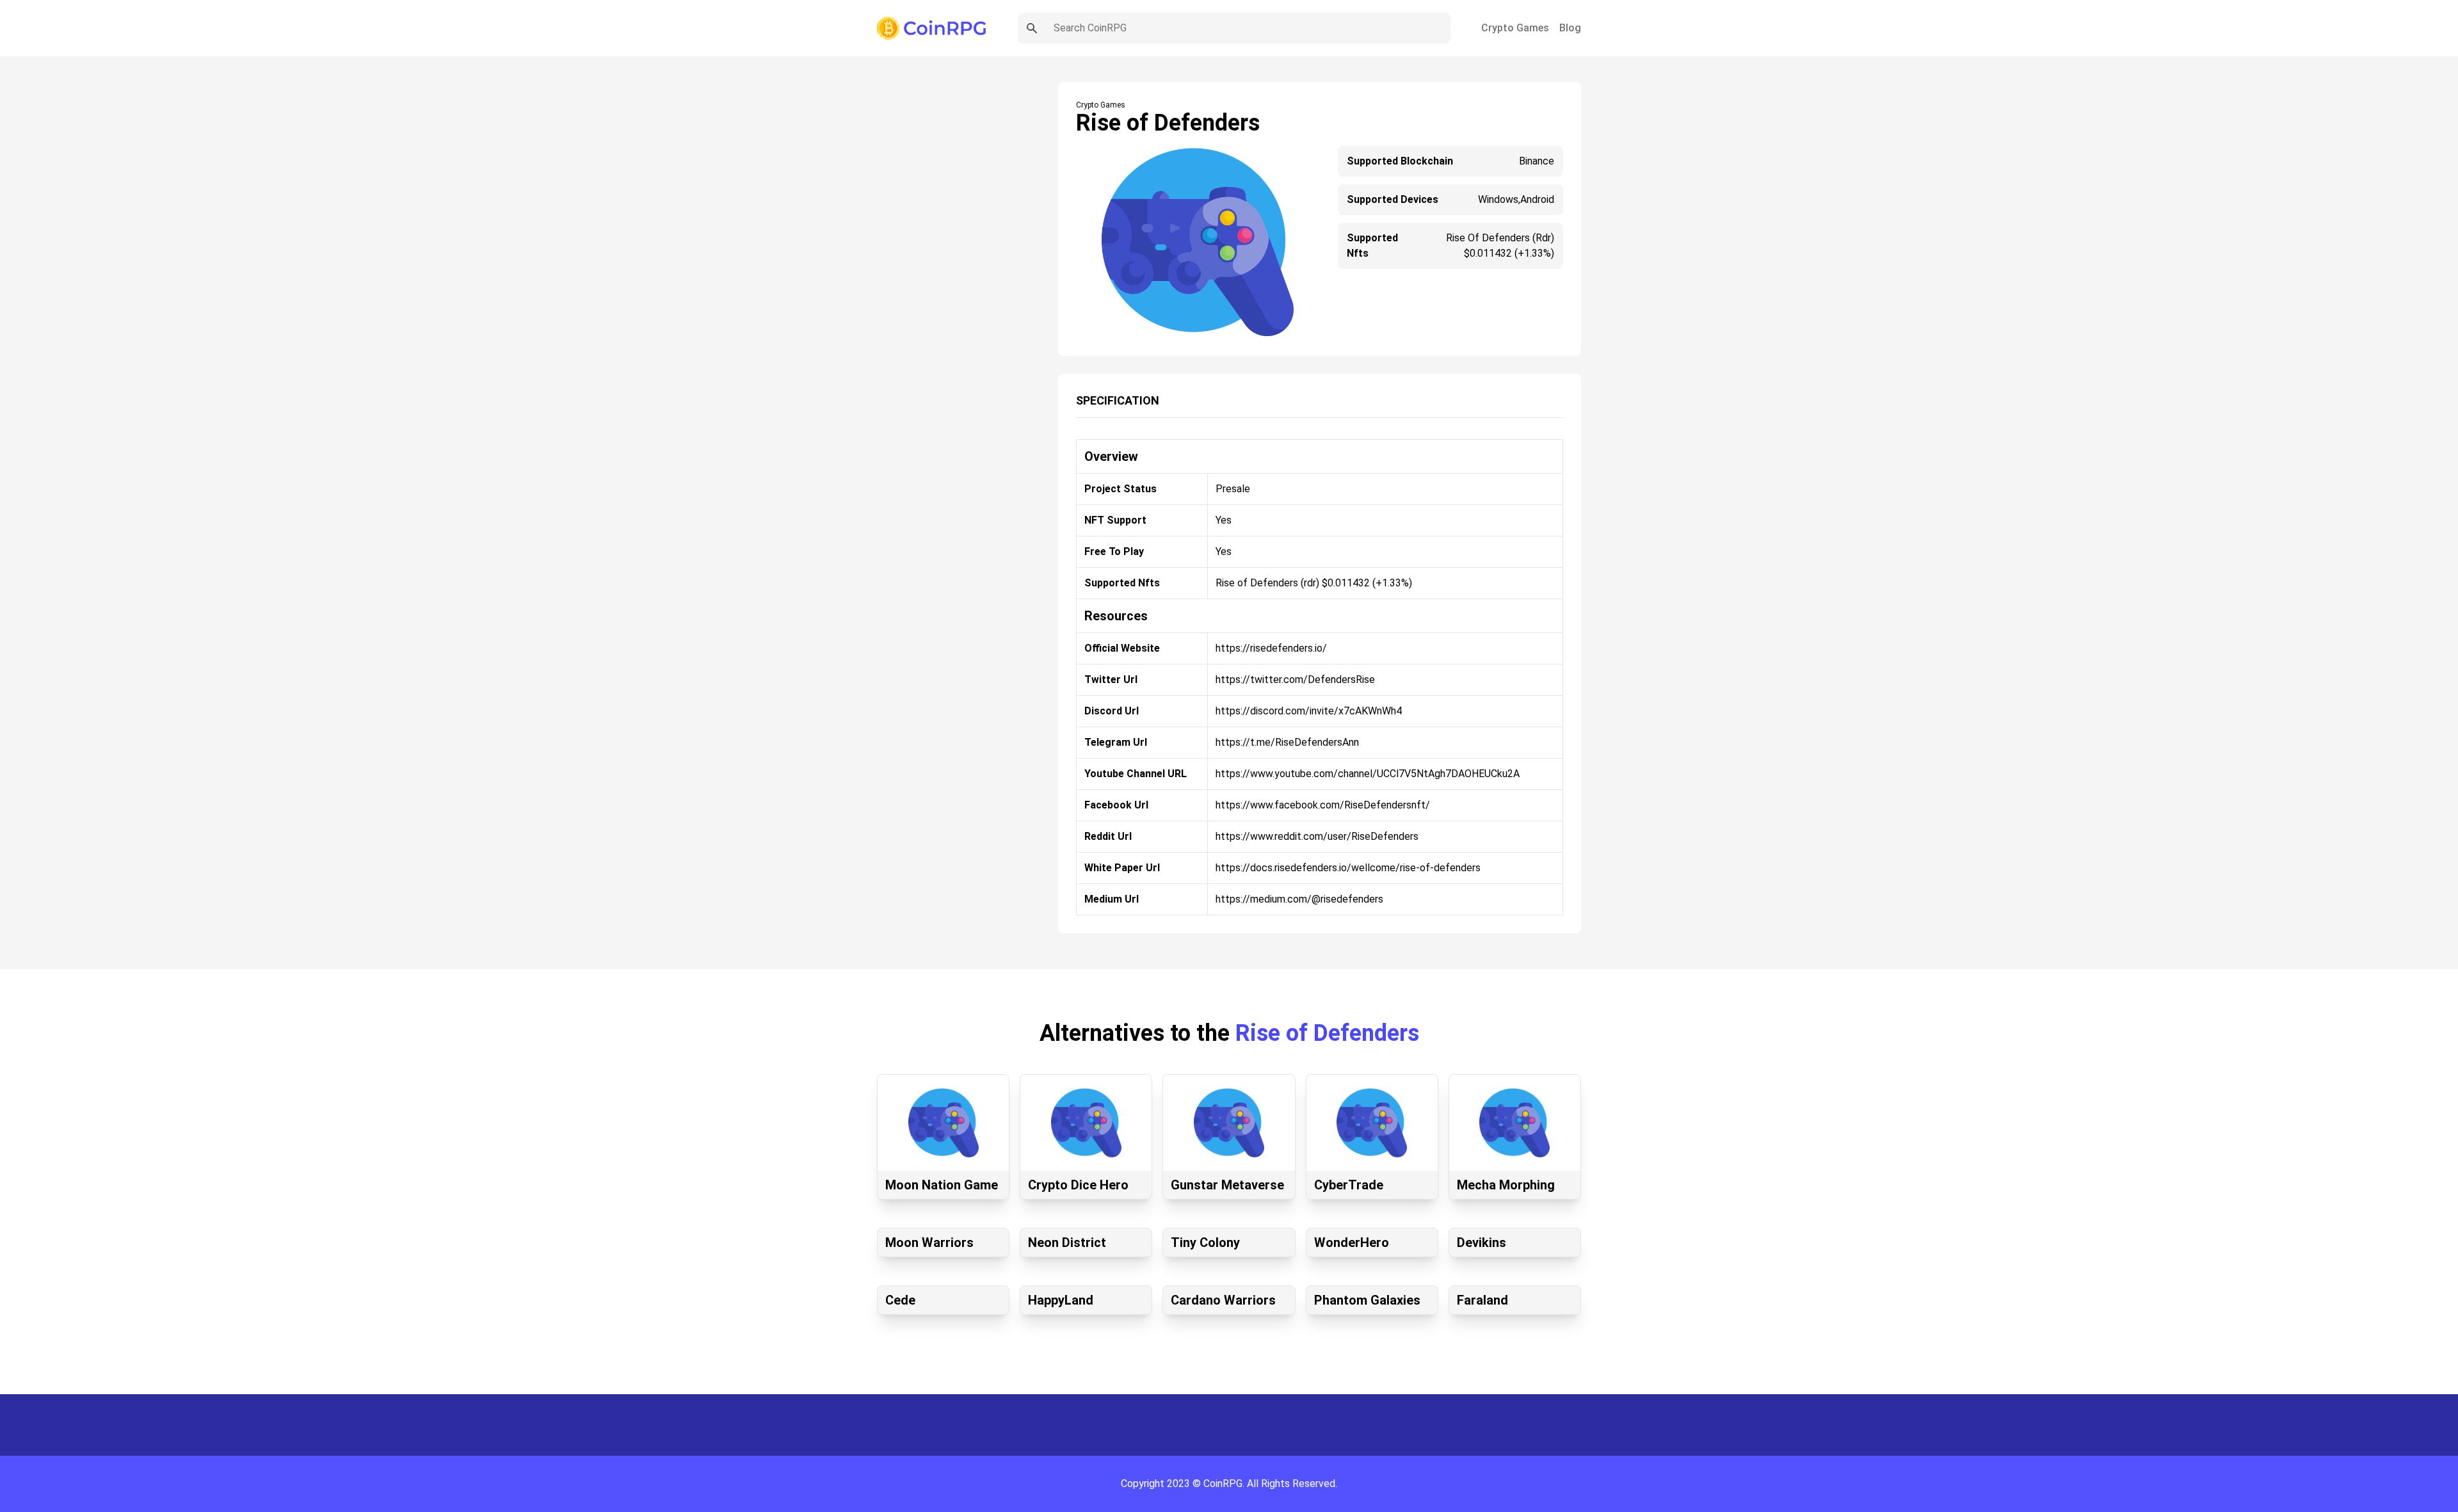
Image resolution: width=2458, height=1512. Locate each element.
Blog (1570, 28)
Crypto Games (1515, 28)
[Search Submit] (1032, 28)
